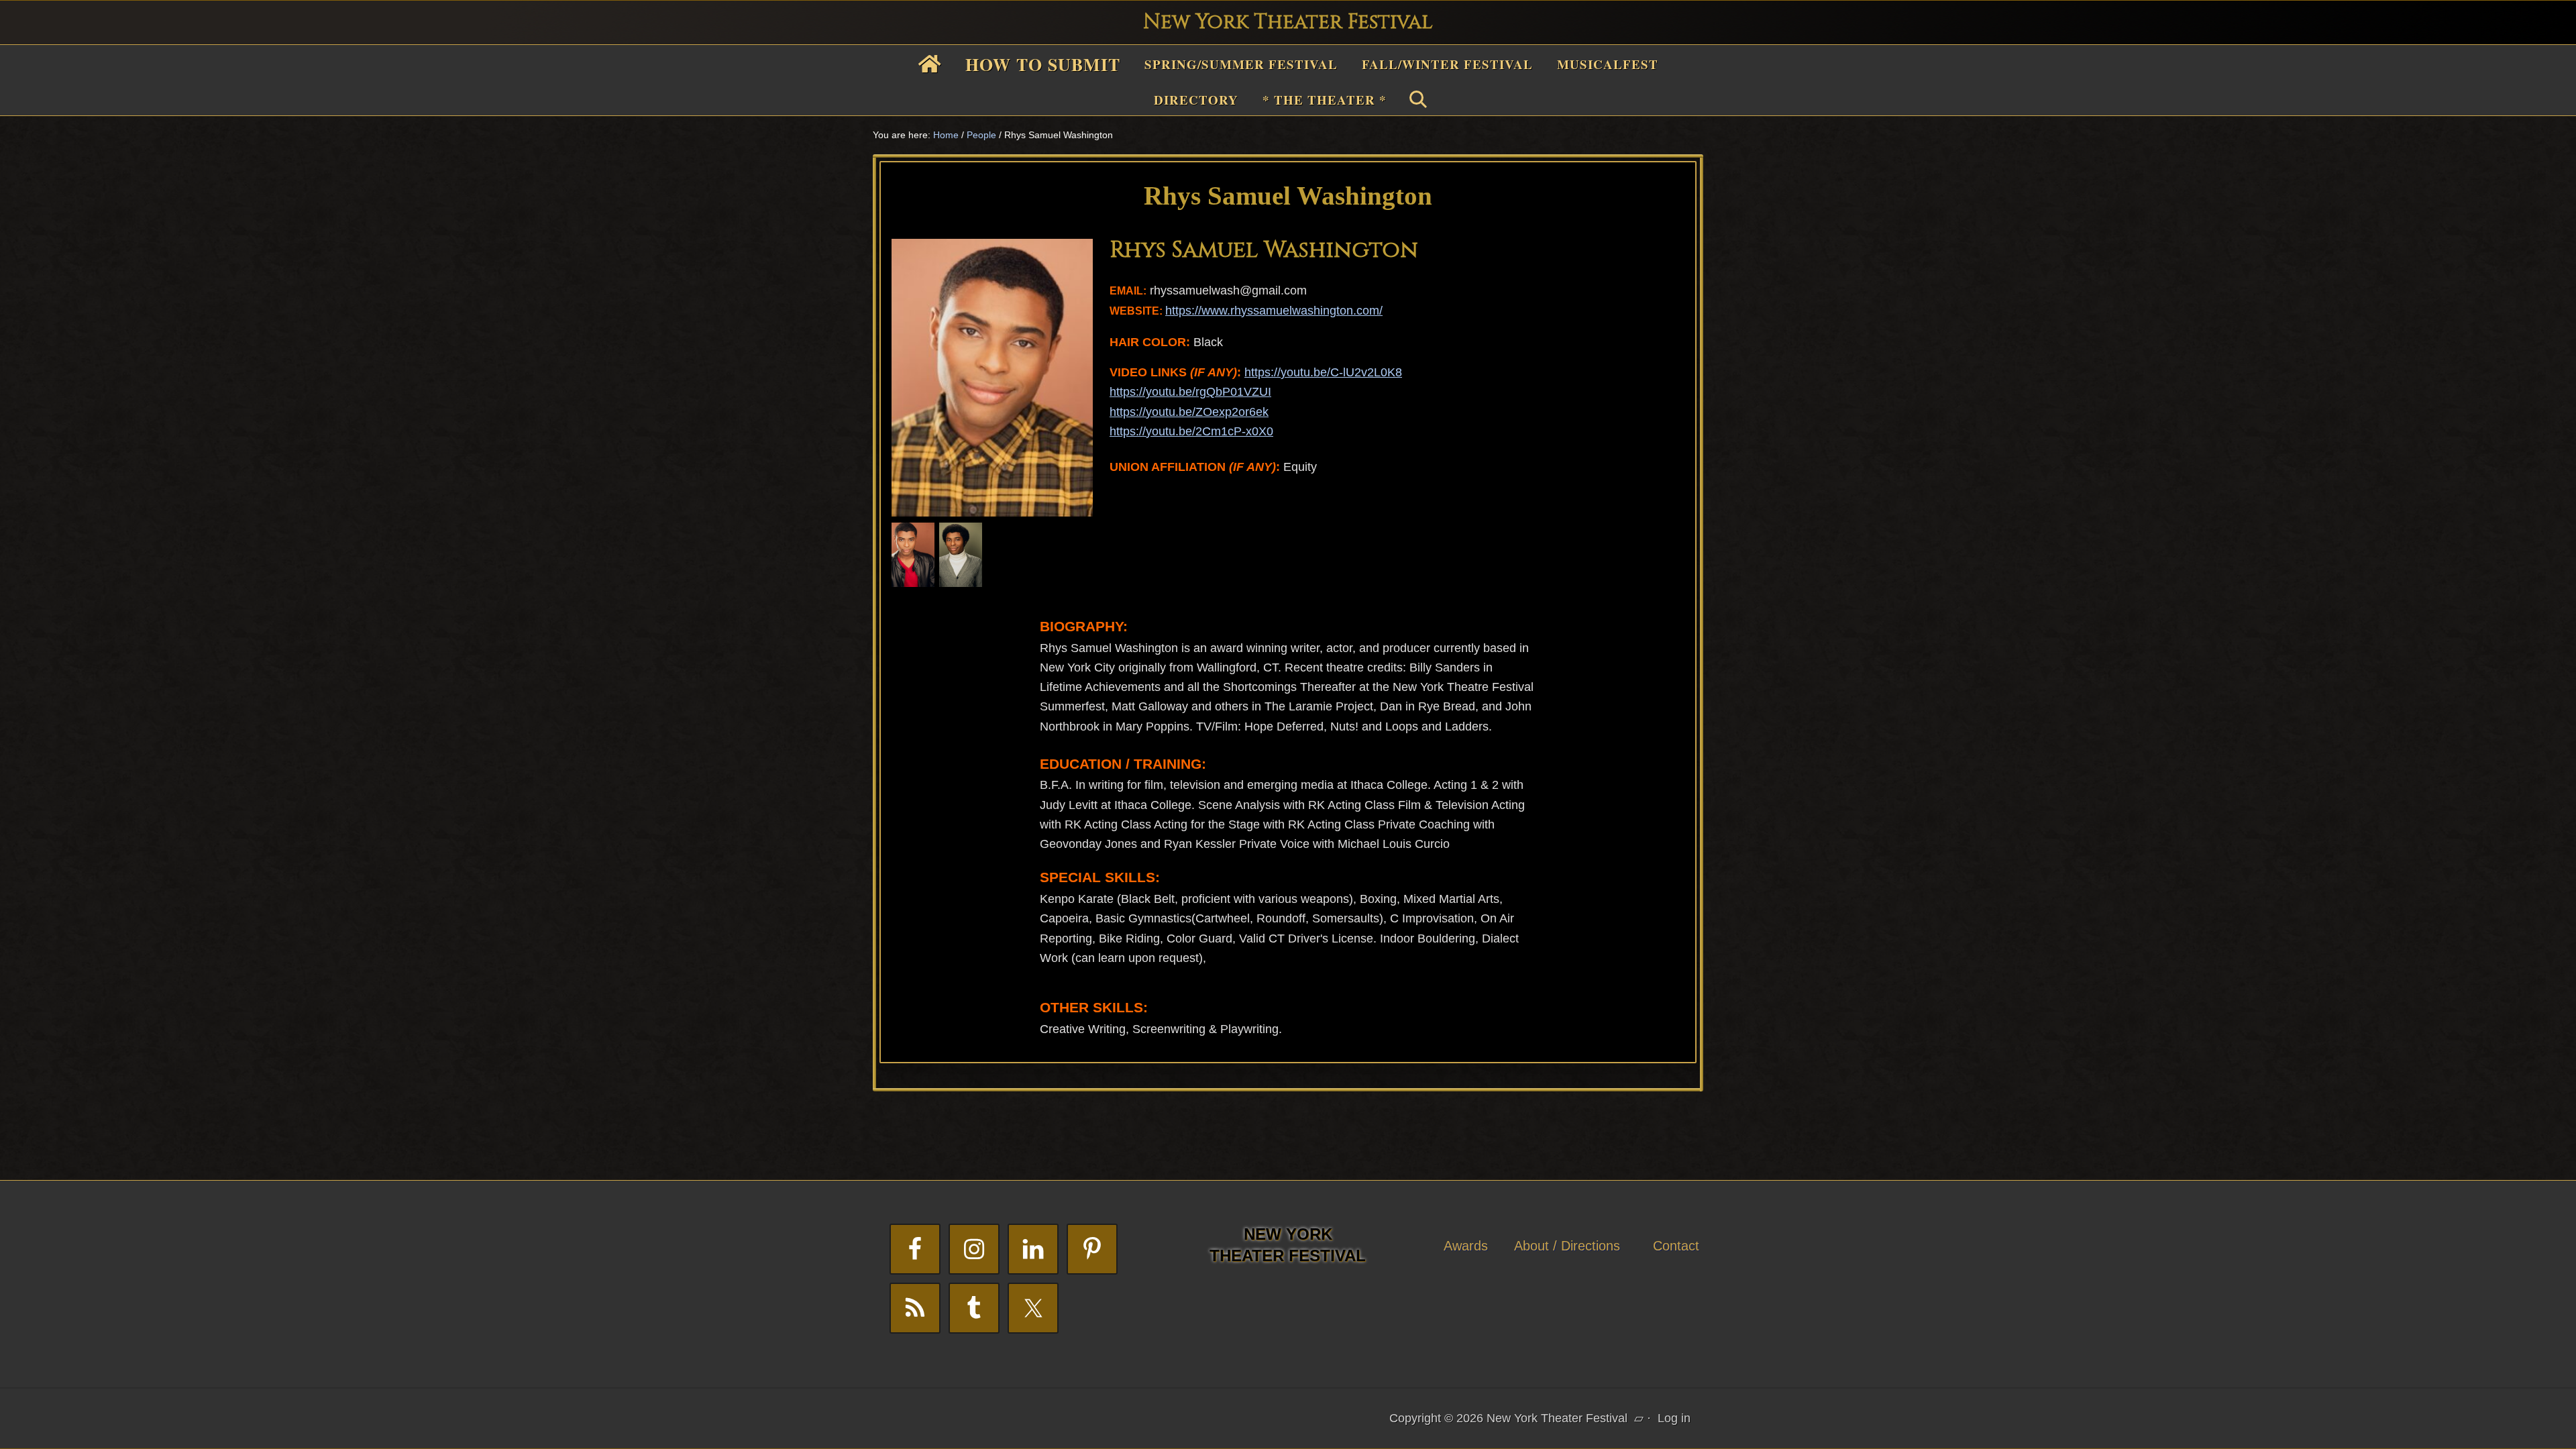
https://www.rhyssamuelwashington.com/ (1274, 311)
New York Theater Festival (1288, 22)
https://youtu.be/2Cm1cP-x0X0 (1191, 431)
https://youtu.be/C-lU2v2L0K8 (1323, 372)
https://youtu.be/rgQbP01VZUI (1190, 392)
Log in (1674, 1418)
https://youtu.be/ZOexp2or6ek (1189, 412)
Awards (1466, 1246)
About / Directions (1567, 1246)
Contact (1676, 1246)
